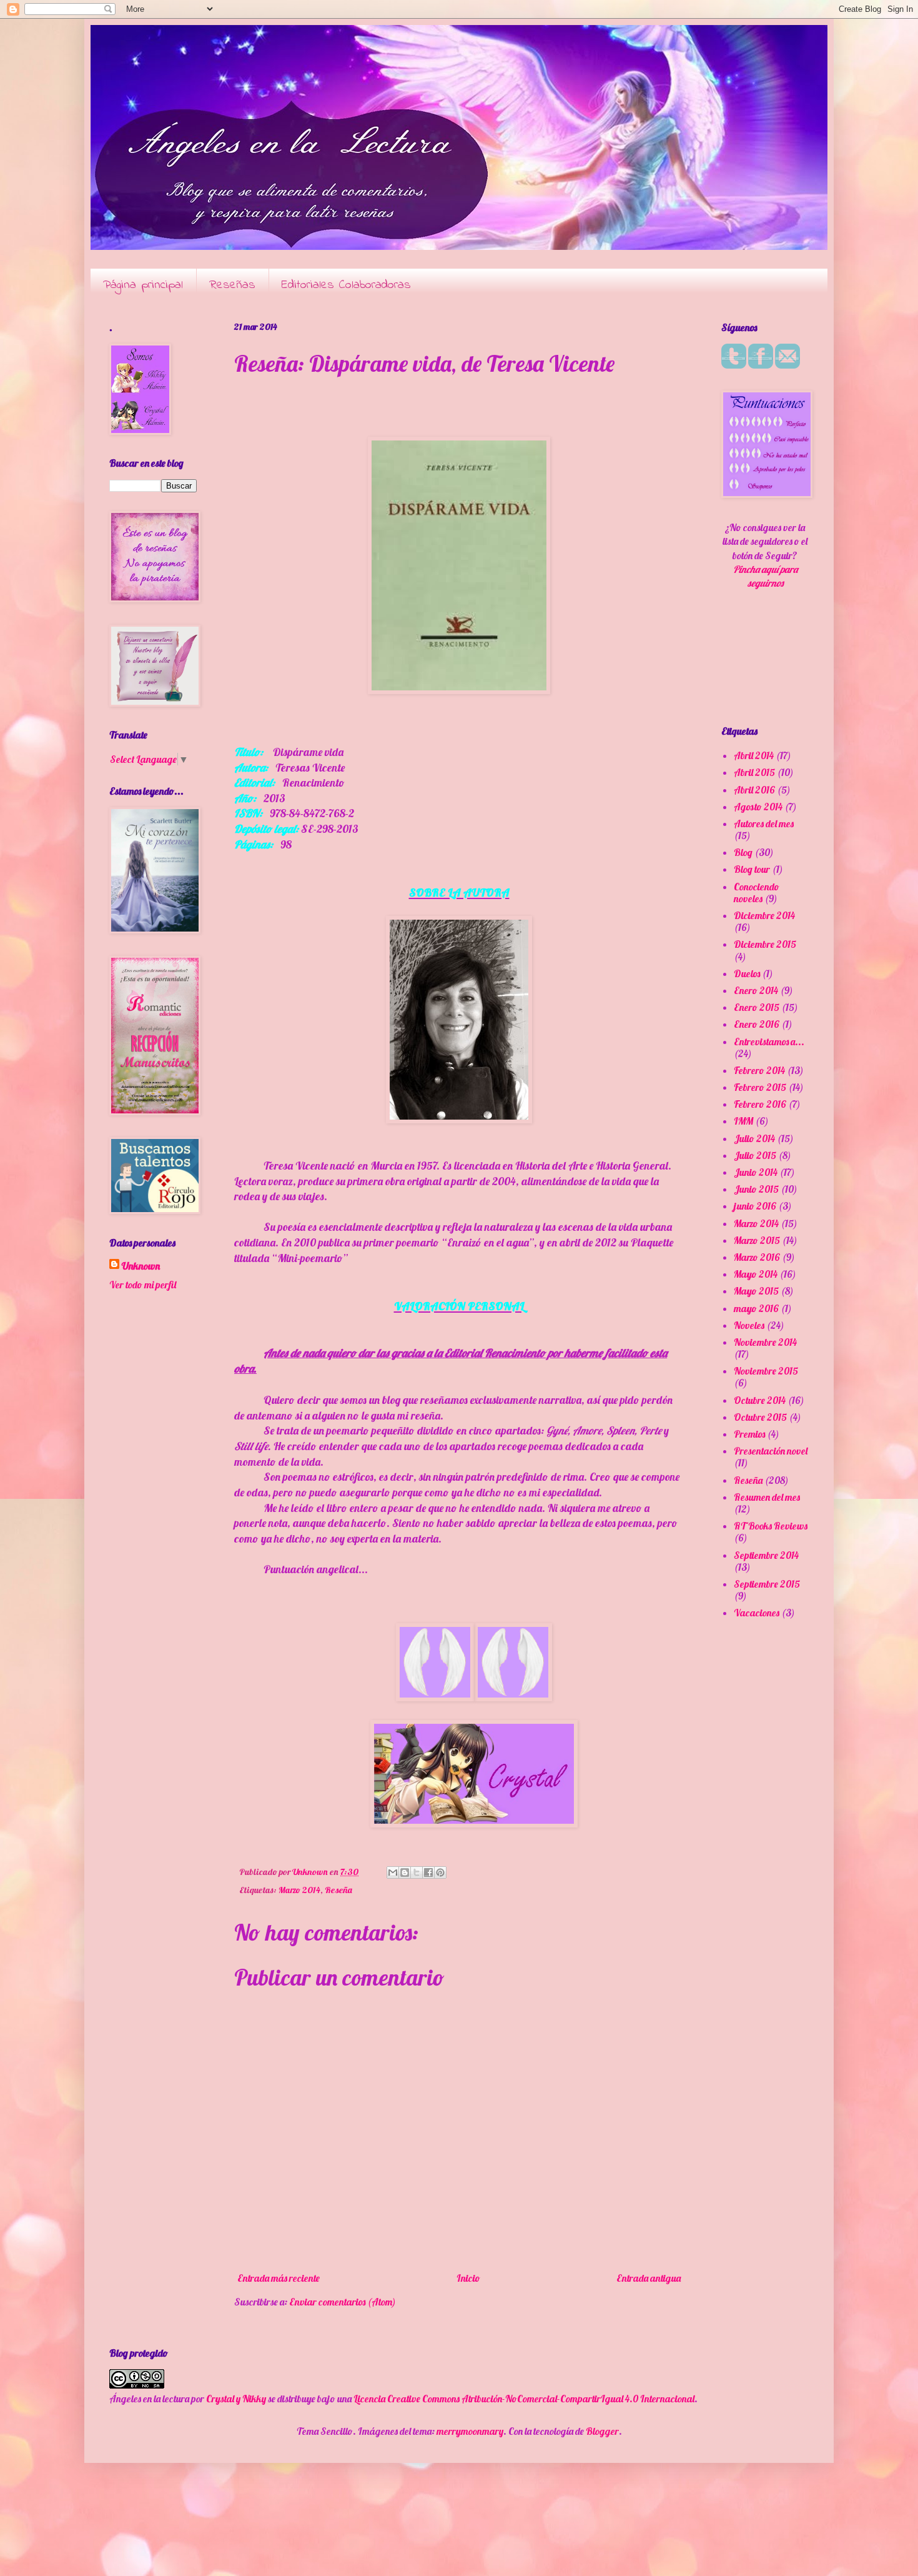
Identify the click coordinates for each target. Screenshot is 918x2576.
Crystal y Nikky (236, 2399)
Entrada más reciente (279, 2278)
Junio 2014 (756, 1172)
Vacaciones (757, 1613)
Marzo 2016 (757, 1257)
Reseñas (232, 285)
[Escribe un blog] (405, 1872)
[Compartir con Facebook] (428, 1872)
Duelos (747, 973)
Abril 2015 (754, 772)
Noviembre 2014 (765, 1342)
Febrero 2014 (759, 1070)
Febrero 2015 (760, 1087)
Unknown (141, 1266)
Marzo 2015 (757, 1240)
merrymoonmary (470, 2431)
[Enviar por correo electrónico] (393, 1872)
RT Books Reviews (771, 1526)
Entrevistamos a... (769, 1042)
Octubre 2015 (760, 1417)
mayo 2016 (756, 1308)
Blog (743, 852)
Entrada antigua (649, 2278)
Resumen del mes (767, 1497)
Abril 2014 (754, 755)
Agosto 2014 (758, 807)
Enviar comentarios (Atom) (343, 2302)
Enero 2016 (757, 1024)
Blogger (602, 2431)
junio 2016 (755, 1206)
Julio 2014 (754, 1138)
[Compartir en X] (417, 1872)
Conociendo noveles (757, 893)
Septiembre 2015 (767, 1584)
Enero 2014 (756, 990)
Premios (749, 1434)
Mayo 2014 (756, 1274)
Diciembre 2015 (765, 944)
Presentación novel (771, 1451)
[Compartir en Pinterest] (440, 1872)
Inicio (468, 2278)
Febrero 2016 (760, 1104)
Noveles (749, 1325)
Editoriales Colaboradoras (346, 285)
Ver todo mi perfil (143, 1285)
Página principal (143, 285)
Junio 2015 (756, 1189)
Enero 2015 (757, 1007)
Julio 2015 (755, 1155)
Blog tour (752, 869)
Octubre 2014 (760, 1400)
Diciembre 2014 (764, 915)
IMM (743, 1121)
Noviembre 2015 (766, 1371)
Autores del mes (764, 823)
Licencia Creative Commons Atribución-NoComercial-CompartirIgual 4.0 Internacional (524, 2399)
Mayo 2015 (756, 1291)
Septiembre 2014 (766, 1555)
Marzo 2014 (299, 1890)
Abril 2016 (754, 790)
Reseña (338, 1890)
